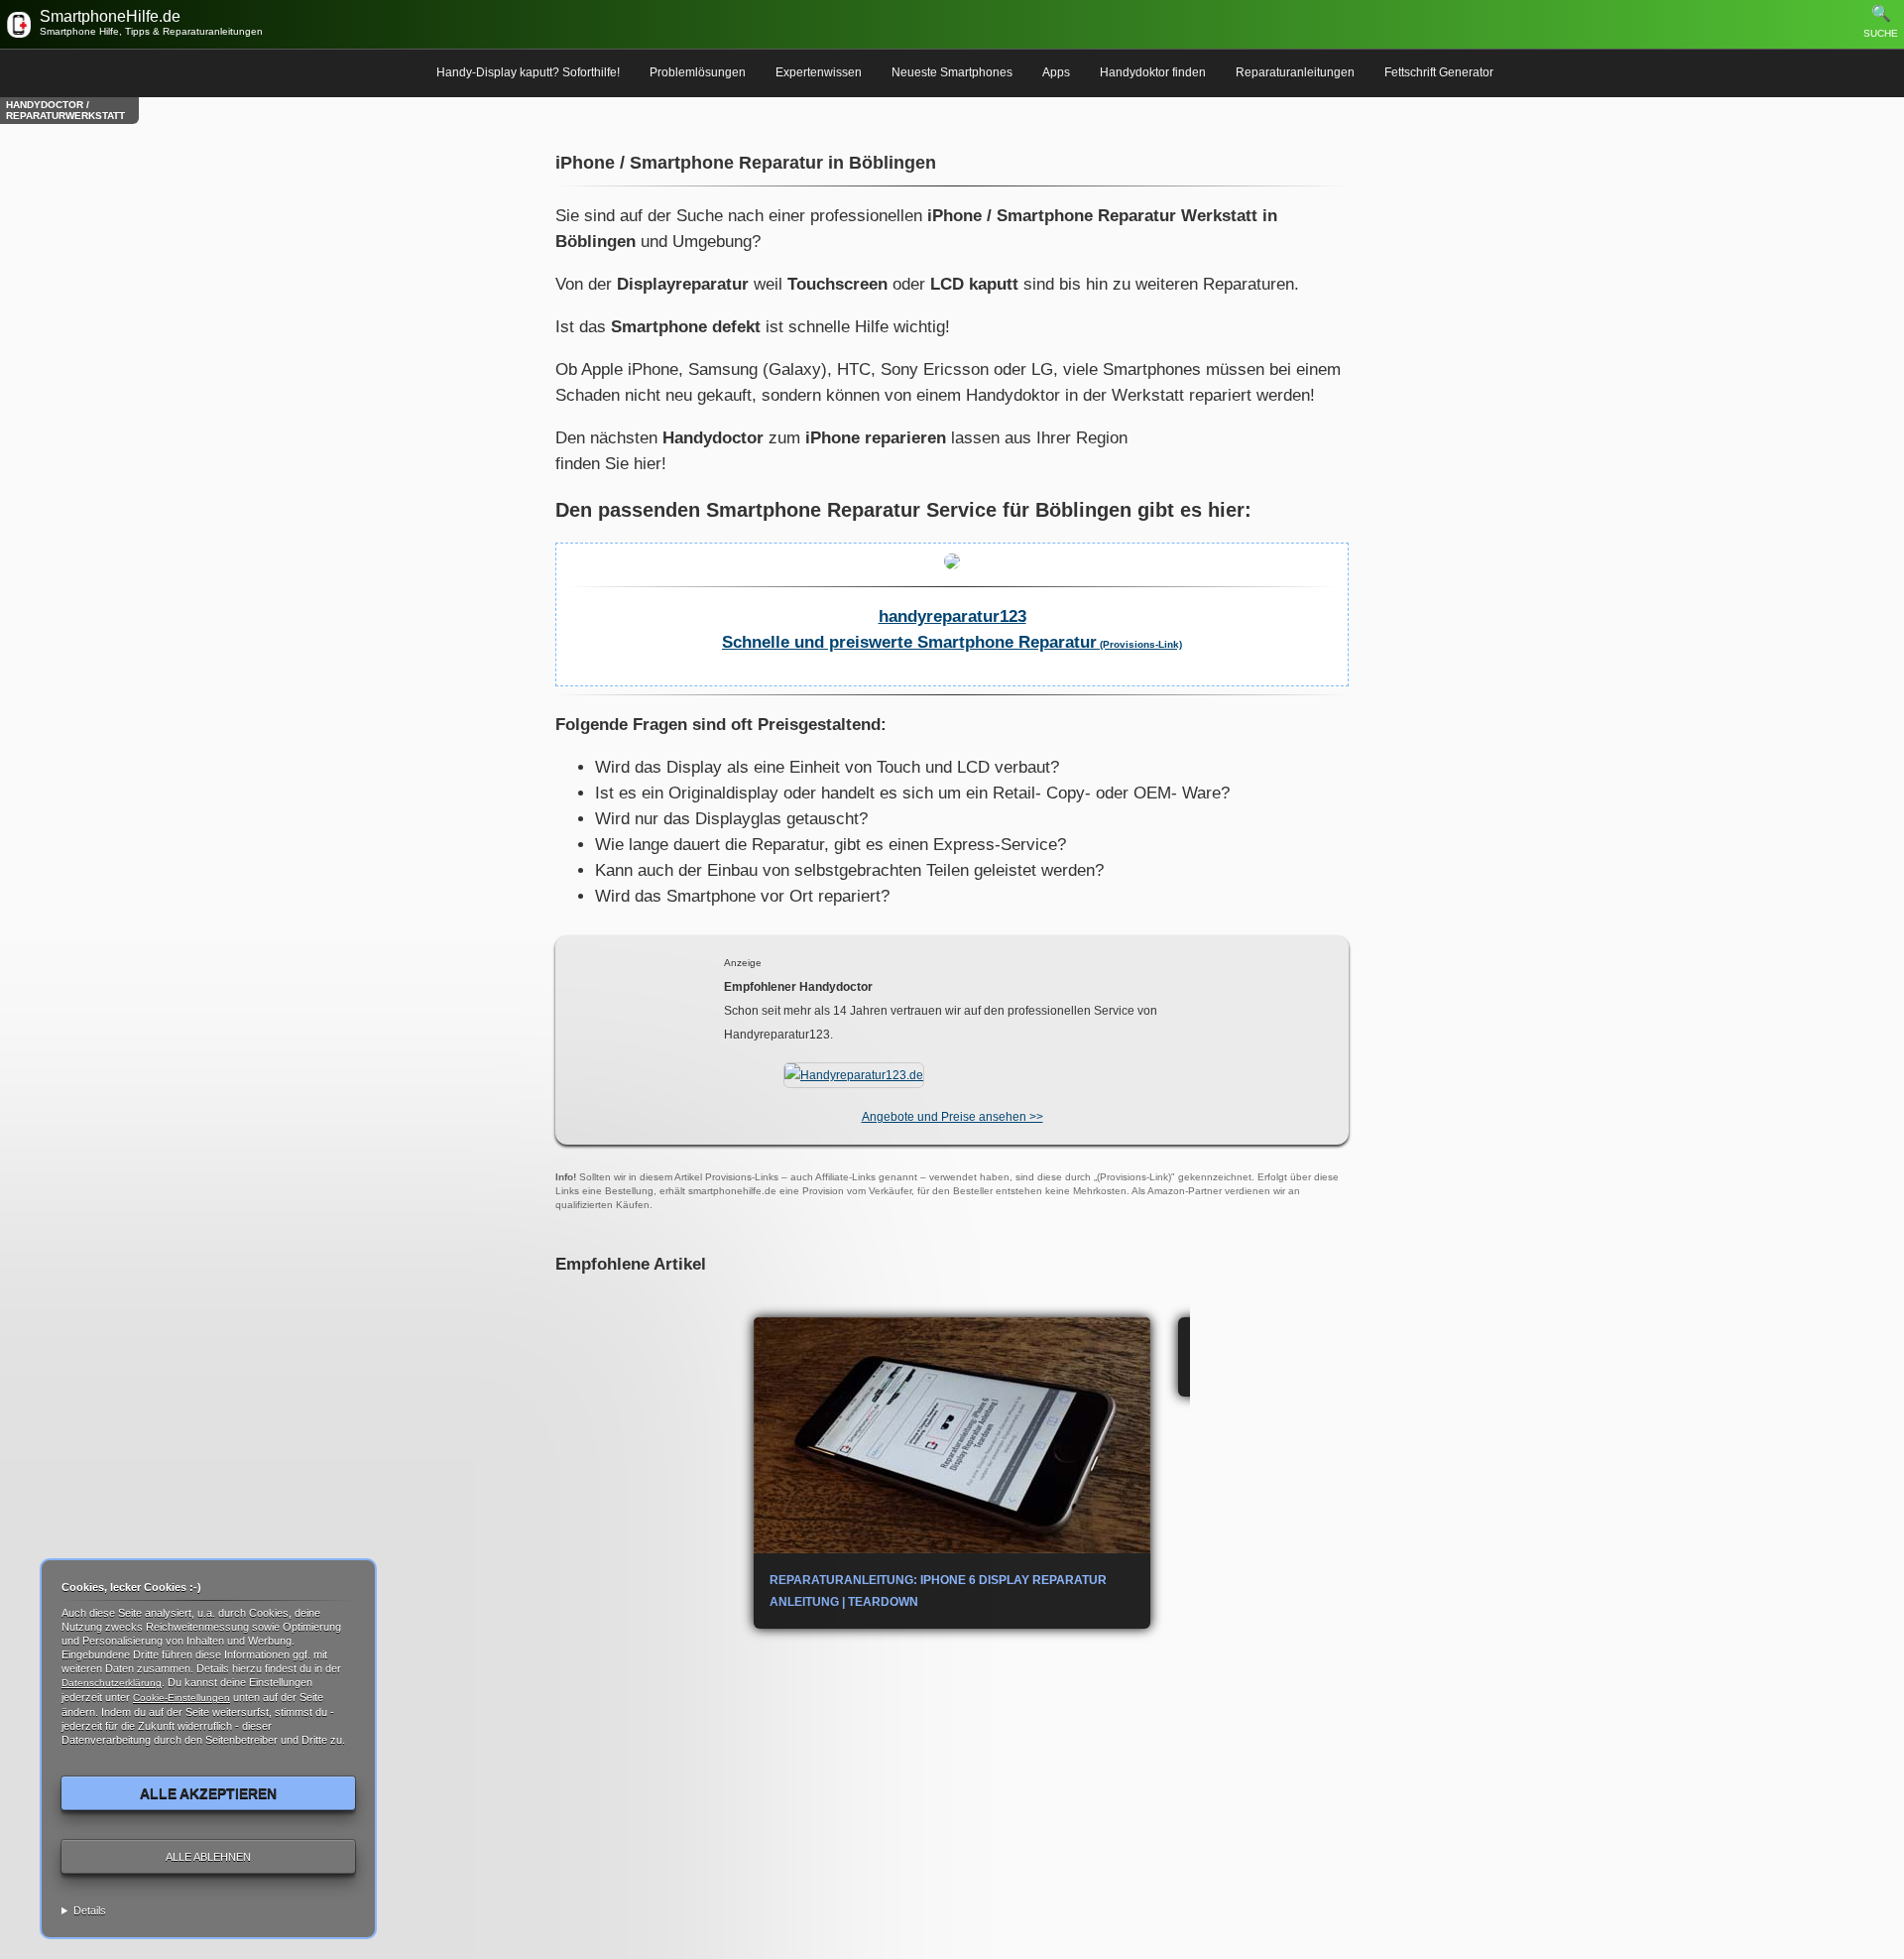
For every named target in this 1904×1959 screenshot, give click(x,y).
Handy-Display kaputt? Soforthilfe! (528, 72)
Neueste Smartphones (952, 72)
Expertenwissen (819, 72)
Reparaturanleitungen (1295, 72)
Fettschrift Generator (1439, 72)
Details (90, 1910)
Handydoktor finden (1153, 72)
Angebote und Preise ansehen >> (952, 1117)
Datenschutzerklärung (112, 1683)
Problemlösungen (698, 72)
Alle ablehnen (208, 1857)
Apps (1056, 72)
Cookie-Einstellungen (181, 1698)
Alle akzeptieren (208, 1793)
